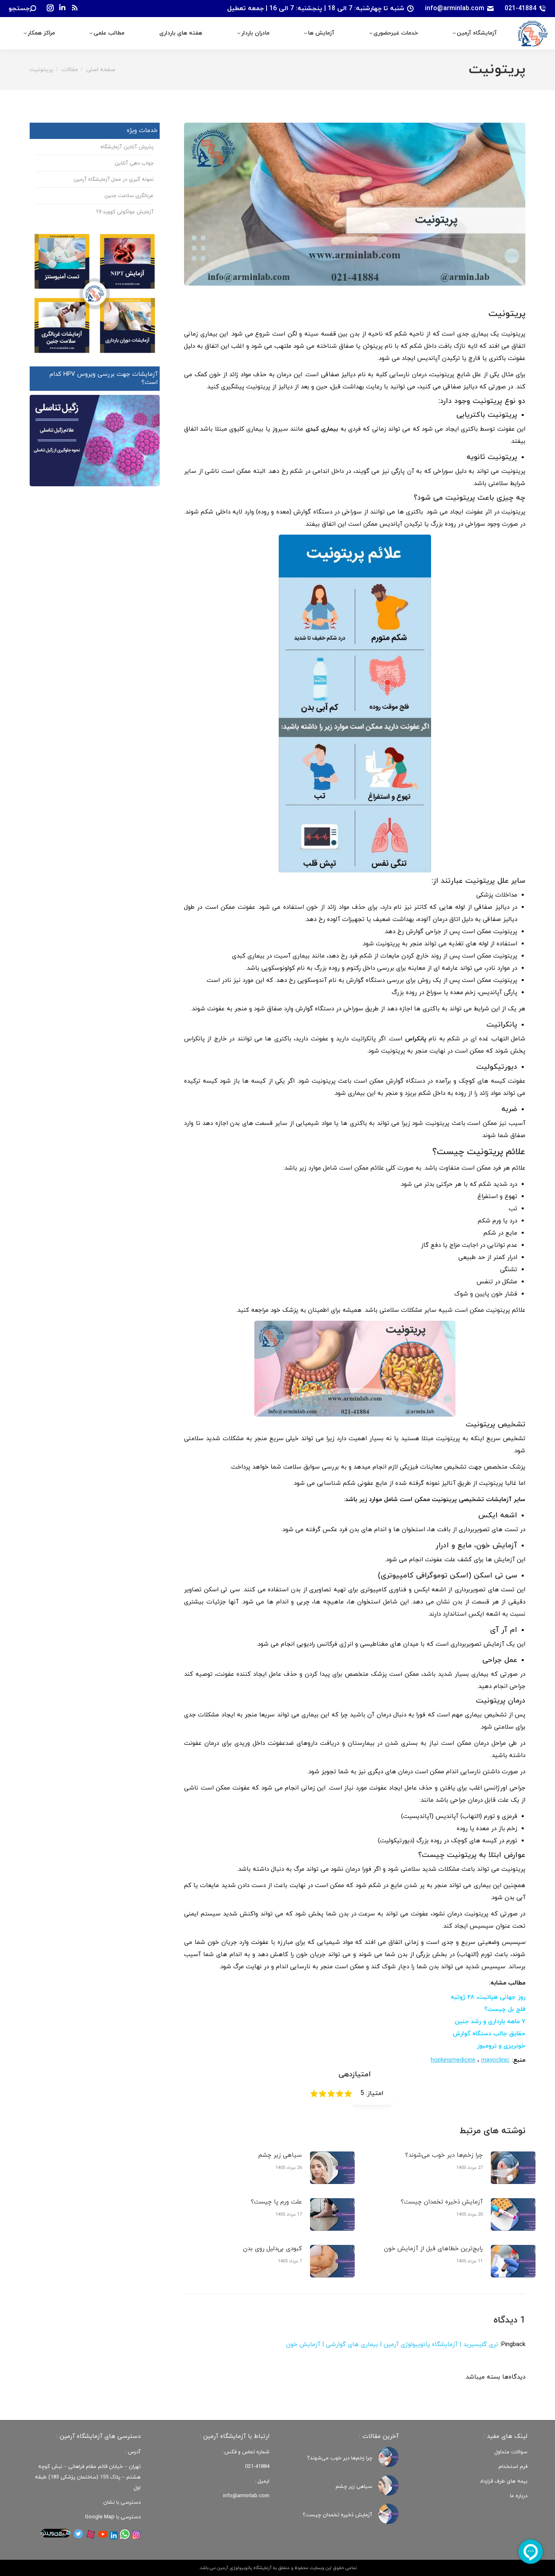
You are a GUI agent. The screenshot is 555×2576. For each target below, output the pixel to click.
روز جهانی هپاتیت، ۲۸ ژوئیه (488, 1997)
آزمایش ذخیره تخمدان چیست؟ (442, 2202)
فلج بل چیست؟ (505, 2009)
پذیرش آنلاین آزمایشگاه (127, 147)
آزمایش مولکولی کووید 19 (125, 212)
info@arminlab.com (455, 9)
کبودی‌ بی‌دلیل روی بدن (272, 2249)
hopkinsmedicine (453, 2060)
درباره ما (519, 2496)
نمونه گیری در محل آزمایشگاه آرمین (114, 180)
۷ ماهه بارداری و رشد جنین (490, 2022)
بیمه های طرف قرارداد (504, 2481)
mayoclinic (495, 2060)
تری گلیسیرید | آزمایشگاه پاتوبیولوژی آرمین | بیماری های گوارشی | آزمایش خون (392, 2345)
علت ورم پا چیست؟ (276, 2202)
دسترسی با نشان (122, 2502)
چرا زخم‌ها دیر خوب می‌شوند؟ (444, 2155)
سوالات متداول (511, 2452)
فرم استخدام (513, 2467)
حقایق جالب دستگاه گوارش (489, 2034)
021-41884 (520, 9)
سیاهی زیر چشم (280, 2155)
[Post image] (513, 2168)
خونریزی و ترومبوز (501, 2046)
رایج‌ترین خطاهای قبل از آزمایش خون (433, 2249)
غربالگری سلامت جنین (129, 196)
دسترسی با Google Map (113, 2517)
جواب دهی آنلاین (134, 163)
